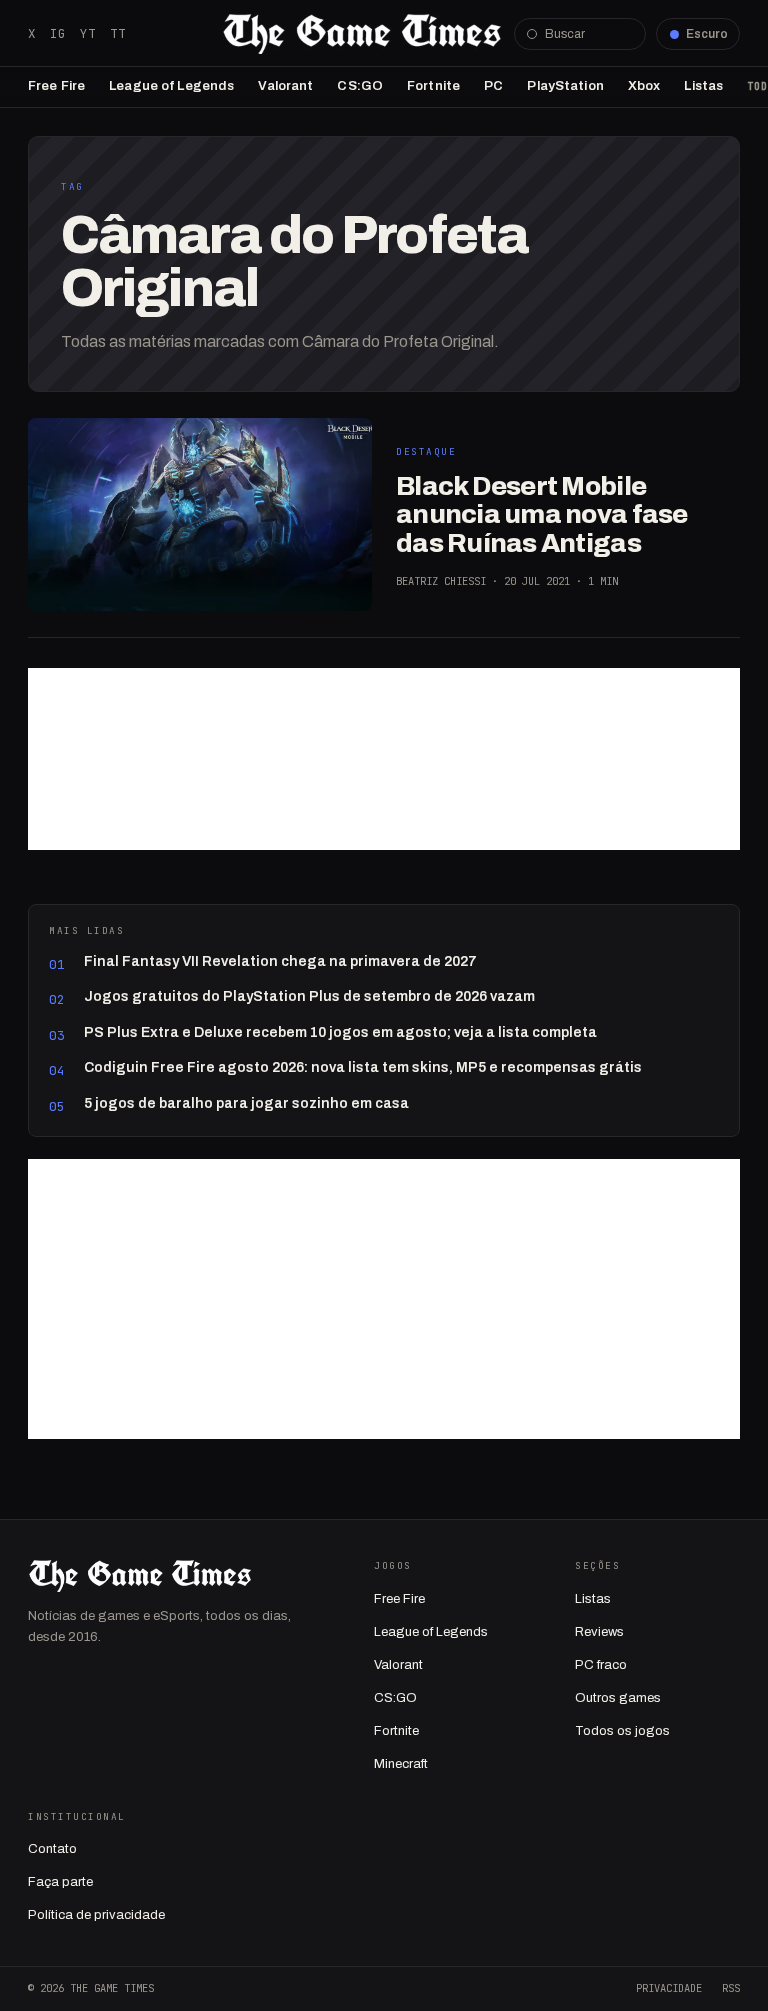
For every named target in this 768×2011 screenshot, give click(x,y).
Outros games (618, 1698)
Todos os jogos (622, 1731)
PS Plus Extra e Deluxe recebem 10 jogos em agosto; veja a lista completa (340, 1032)
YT (88, 33)
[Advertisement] (384, 759)
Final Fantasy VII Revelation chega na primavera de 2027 (280, 961)
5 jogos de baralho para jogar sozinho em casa (246, 1103)
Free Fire (56, 86)
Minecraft (401, 1764)
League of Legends (171, 86)
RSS (731, 1988)
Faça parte (60, 1882)
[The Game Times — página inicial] (362, 34)
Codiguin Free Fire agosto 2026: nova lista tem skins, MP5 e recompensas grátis (363, 1067)
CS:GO (360, 86)
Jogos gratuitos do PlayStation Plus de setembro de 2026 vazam (309, 996)
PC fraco (601, 1665)
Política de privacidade (96, 1915)
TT (118, 33)
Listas (703, 86)
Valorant (285, 86)
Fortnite (433, 86)
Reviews (599, 1632)
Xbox (644, 86)
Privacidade (669, 1988)
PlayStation (565, 86)
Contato (52, 1849)
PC (493, 86)
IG (58, 33)
